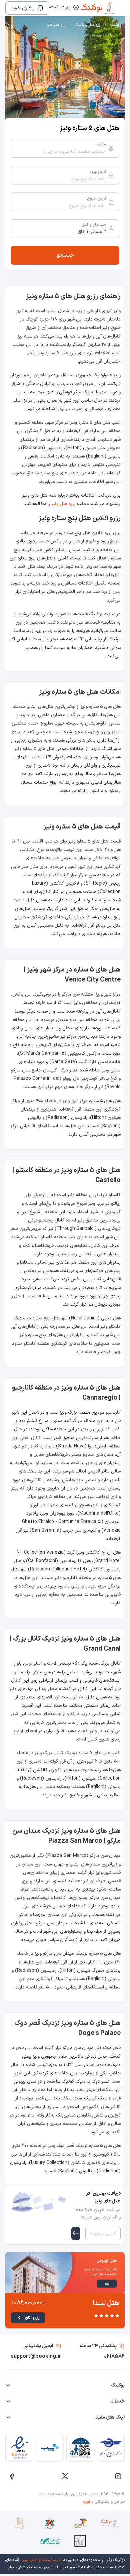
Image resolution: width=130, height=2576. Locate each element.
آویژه (86, 2502)
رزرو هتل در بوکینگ (88, 25)
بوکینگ (115, 25)
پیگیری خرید (23, 8)
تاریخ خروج (96, 199)
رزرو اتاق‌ (32, 2318)
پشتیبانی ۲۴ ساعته (98, 2346)
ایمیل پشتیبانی (38, 2346)
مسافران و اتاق (94, 225)
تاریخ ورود (97, 172)
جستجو (65, 255)
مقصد (101, 144)
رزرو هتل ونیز (56, 25)
